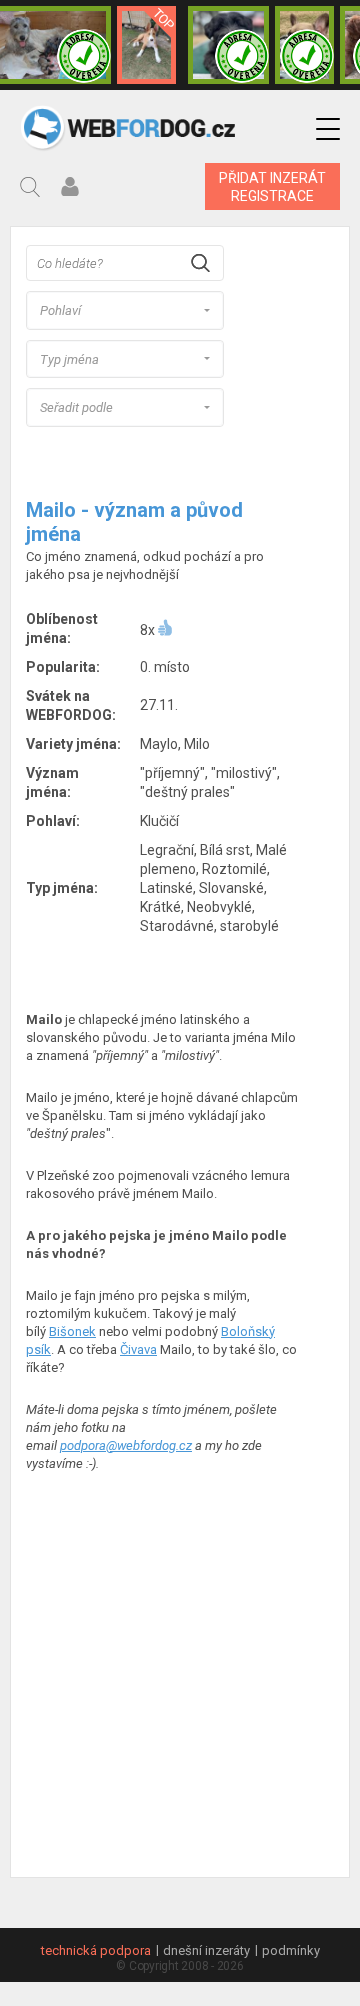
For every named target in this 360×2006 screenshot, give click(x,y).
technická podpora (96, 1950)
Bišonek (72, 1331)
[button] (328, 129)
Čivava (138, 1349)
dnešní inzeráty (206, 1950)
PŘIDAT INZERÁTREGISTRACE (272, 187)
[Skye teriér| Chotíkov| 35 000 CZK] (229, 45)
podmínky (291, 1950)
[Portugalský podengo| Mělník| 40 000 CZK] (146, 45)
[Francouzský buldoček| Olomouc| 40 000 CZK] (304, 45)
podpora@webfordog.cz (126, 1445)
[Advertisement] (180, 1677)
